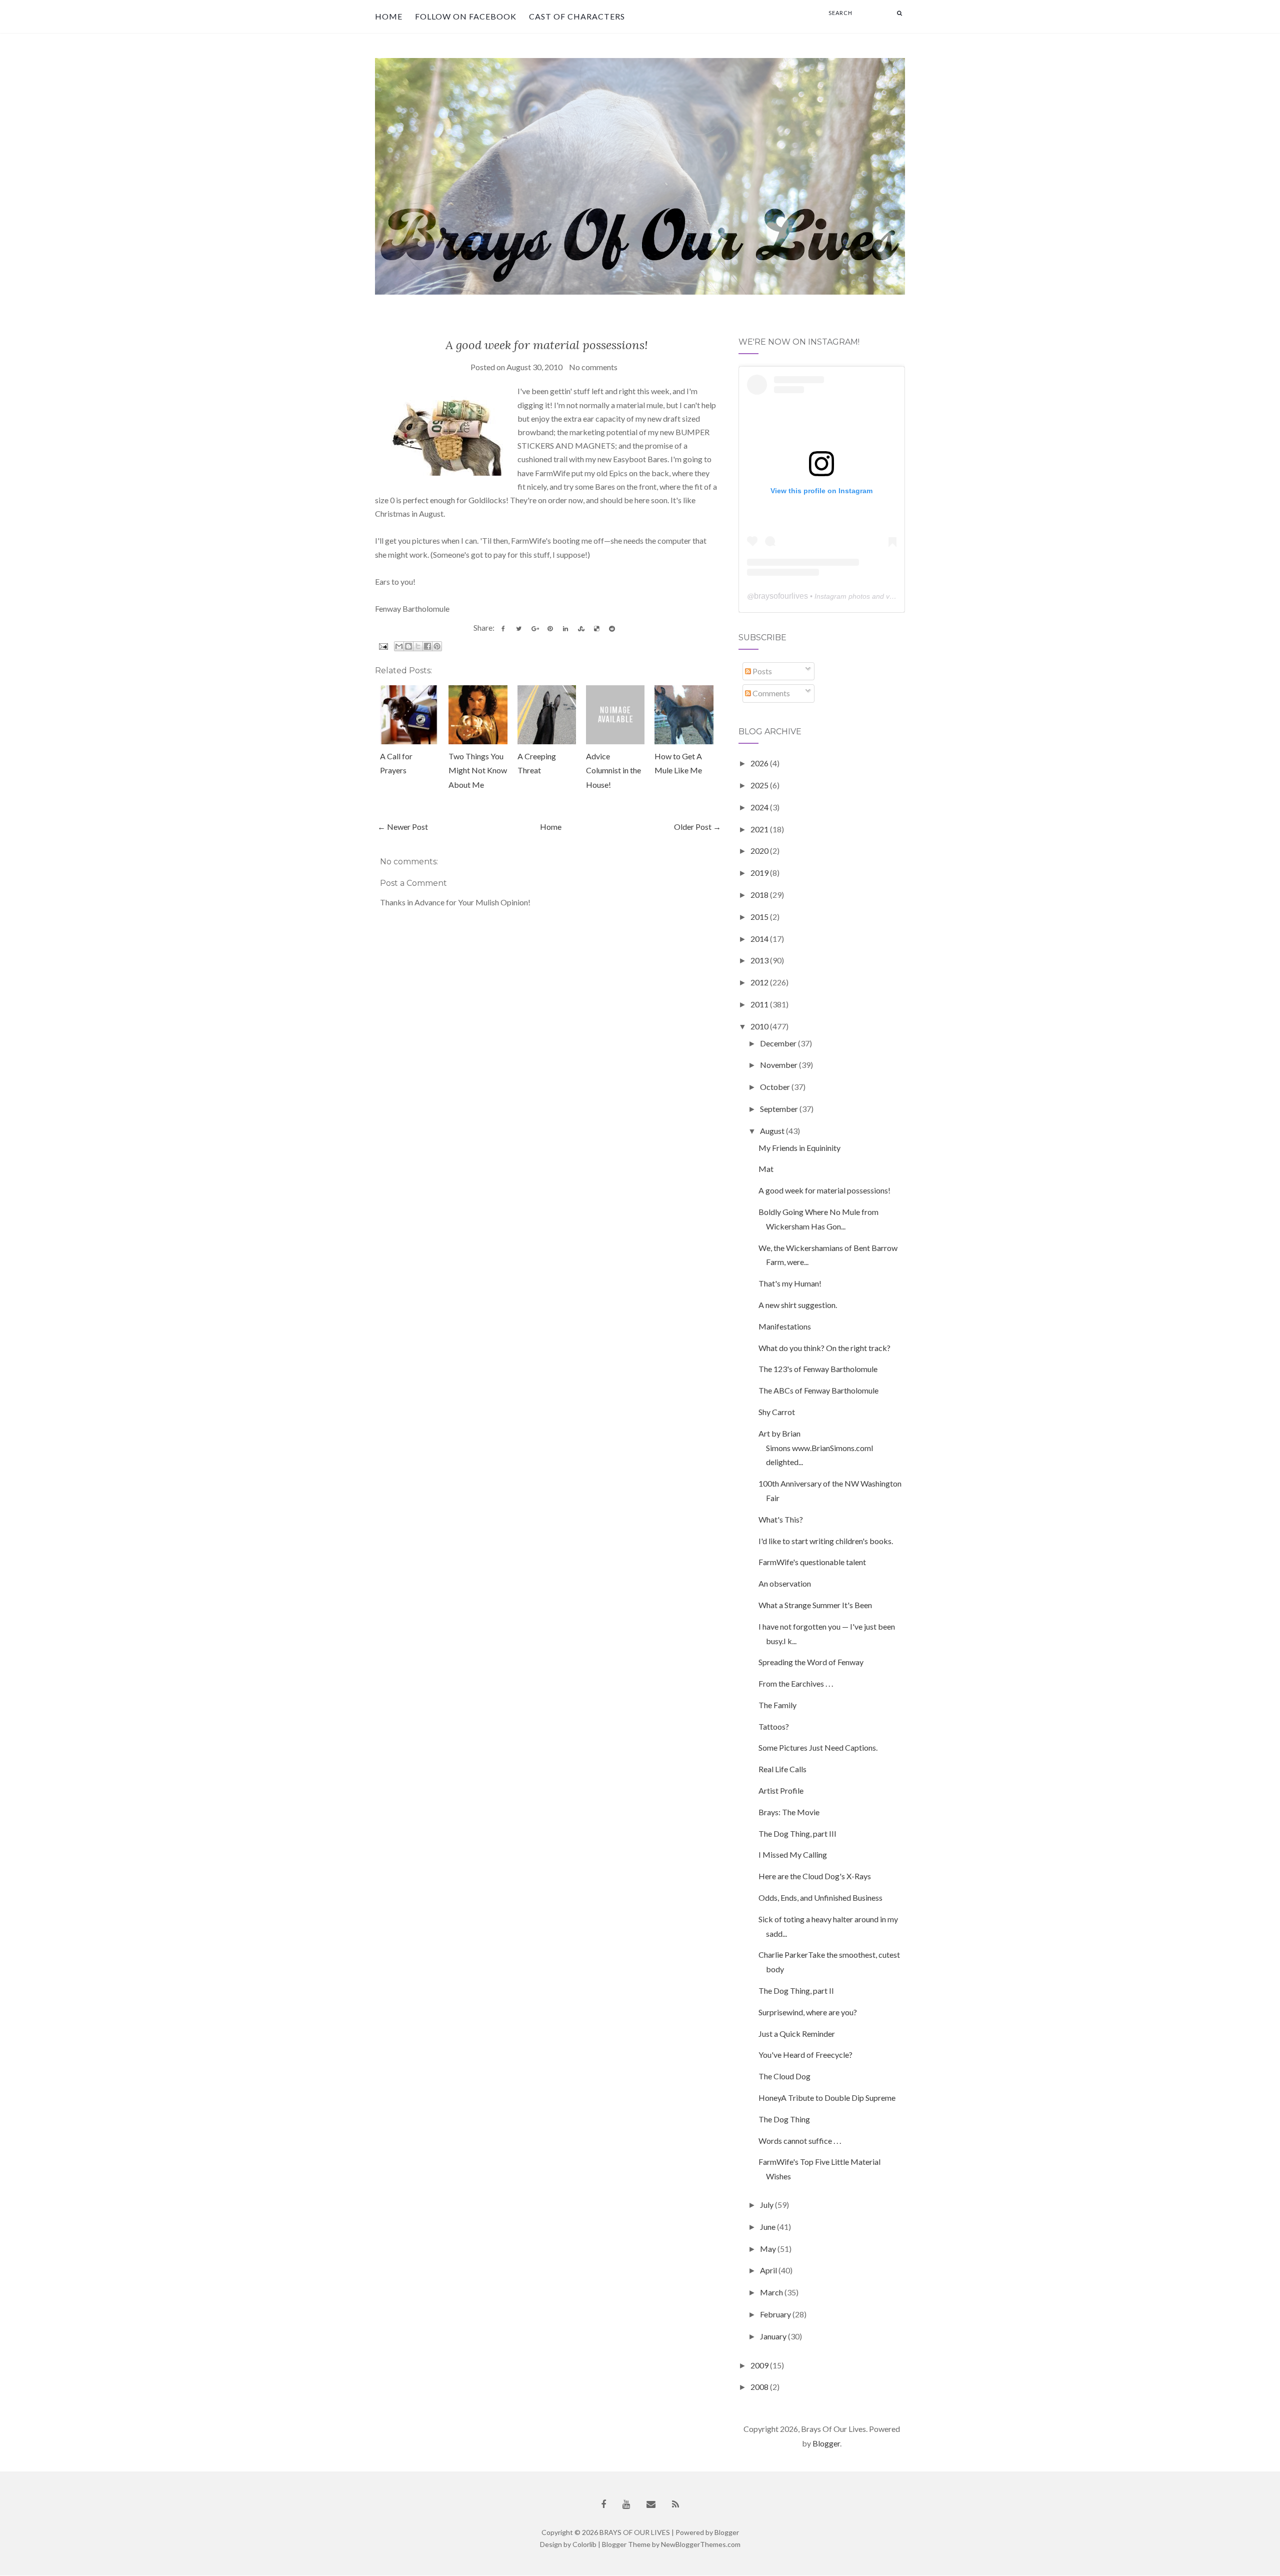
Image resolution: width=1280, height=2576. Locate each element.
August (773, 1131)
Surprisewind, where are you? (808, 2012)
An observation (785, 1583)
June (768, 2227)
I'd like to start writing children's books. (826, 1541)
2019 (760, 873)
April (769, 2270)
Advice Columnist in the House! (613, 771)
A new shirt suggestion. (798, 1305)
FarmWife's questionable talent (812, 1562)
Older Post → (697, 827)
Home (389, 16)
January (774, 2336)
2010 (760, 1026)
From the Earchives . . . (796, 1683)
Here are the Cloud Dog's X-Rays (815, 1876)
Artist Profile (781, 1790)
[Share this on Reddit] (612, 629)
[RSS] (675, 2504)
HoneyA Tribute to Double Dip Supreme (827, 2098)
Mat (766, 1169)
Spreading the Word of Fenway (811, 1662)
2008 (760, 2387)
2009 (760, 2365)
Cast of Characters (577, 16)
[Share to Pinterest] (437, 646)
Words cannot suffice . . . (800, 2141)
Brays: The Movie (789, 1812)
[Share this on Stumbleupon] (581, 629)
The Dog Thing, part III (797, 1833)
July (767, 2205)
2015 (760, 917)
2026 (760, 763)
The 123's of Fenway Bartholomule (818, 1369)
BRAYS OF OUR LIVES (635, 2532)
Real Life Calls (782, 1769)
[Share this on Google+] (534, 629)
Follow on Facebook (466, 16)
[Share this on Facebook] (503, 629)
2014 (760, 939)
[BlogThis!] (408, 646)
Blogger (826, 2443)
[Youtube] (626, 2504)
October (776, 1087)
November (779, 1065)
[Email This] (399, 646)
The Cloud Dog (784, 2076)
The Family (777, 1705)
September (780, 1109)
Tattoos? (774, 1726)
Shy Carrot (777, 1412)
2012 (760, 982)
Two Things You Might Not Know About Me (478, 771)
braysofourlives (781, 596)
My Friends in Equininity (799, 1148)
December (779, 1043)
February (776, 2314)
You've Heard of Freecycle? (805, 2055)
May (769, 2249)
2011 (760, 1004)
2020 (760, 851)
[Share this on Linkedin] (565, 629)
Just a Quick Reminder (797, 2034)
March (772, 2292)
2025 (760, 785)
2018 (760, 895)
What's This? (781, 1519)
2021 (760, 829)
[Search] (899, 13)
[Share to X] (418, 646)
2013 (760, 960)
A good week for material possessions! (547, 345)
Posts (761, 671)
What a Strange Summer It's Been (815, 1605)
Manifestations (785, 1326)
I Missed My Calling (793, 1854)
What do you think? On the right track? (824, 1348)
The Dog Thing (784, 2119)
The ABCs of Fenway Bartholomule (818, 1390)
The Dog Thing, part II (796, 1991)
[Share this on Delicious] (596, 629)
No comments (593, 367)
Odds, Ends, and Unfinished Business (820, 1897)
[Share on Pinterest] (550, 629)
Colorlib (584, 2544)
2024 (760, 807)
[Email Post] (382, 646)
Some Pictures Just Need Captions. (818, 1747)
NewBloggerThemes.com (701, 2544)
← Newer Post (403, 827)
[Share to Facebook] (427, 646)
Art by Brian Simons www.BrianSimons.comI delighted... (816, 1448)
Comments (770, 693)
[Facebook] (603, 2504)
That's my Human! (790, 1283)
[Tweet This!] (519, 629)
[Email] (651, 2504)
